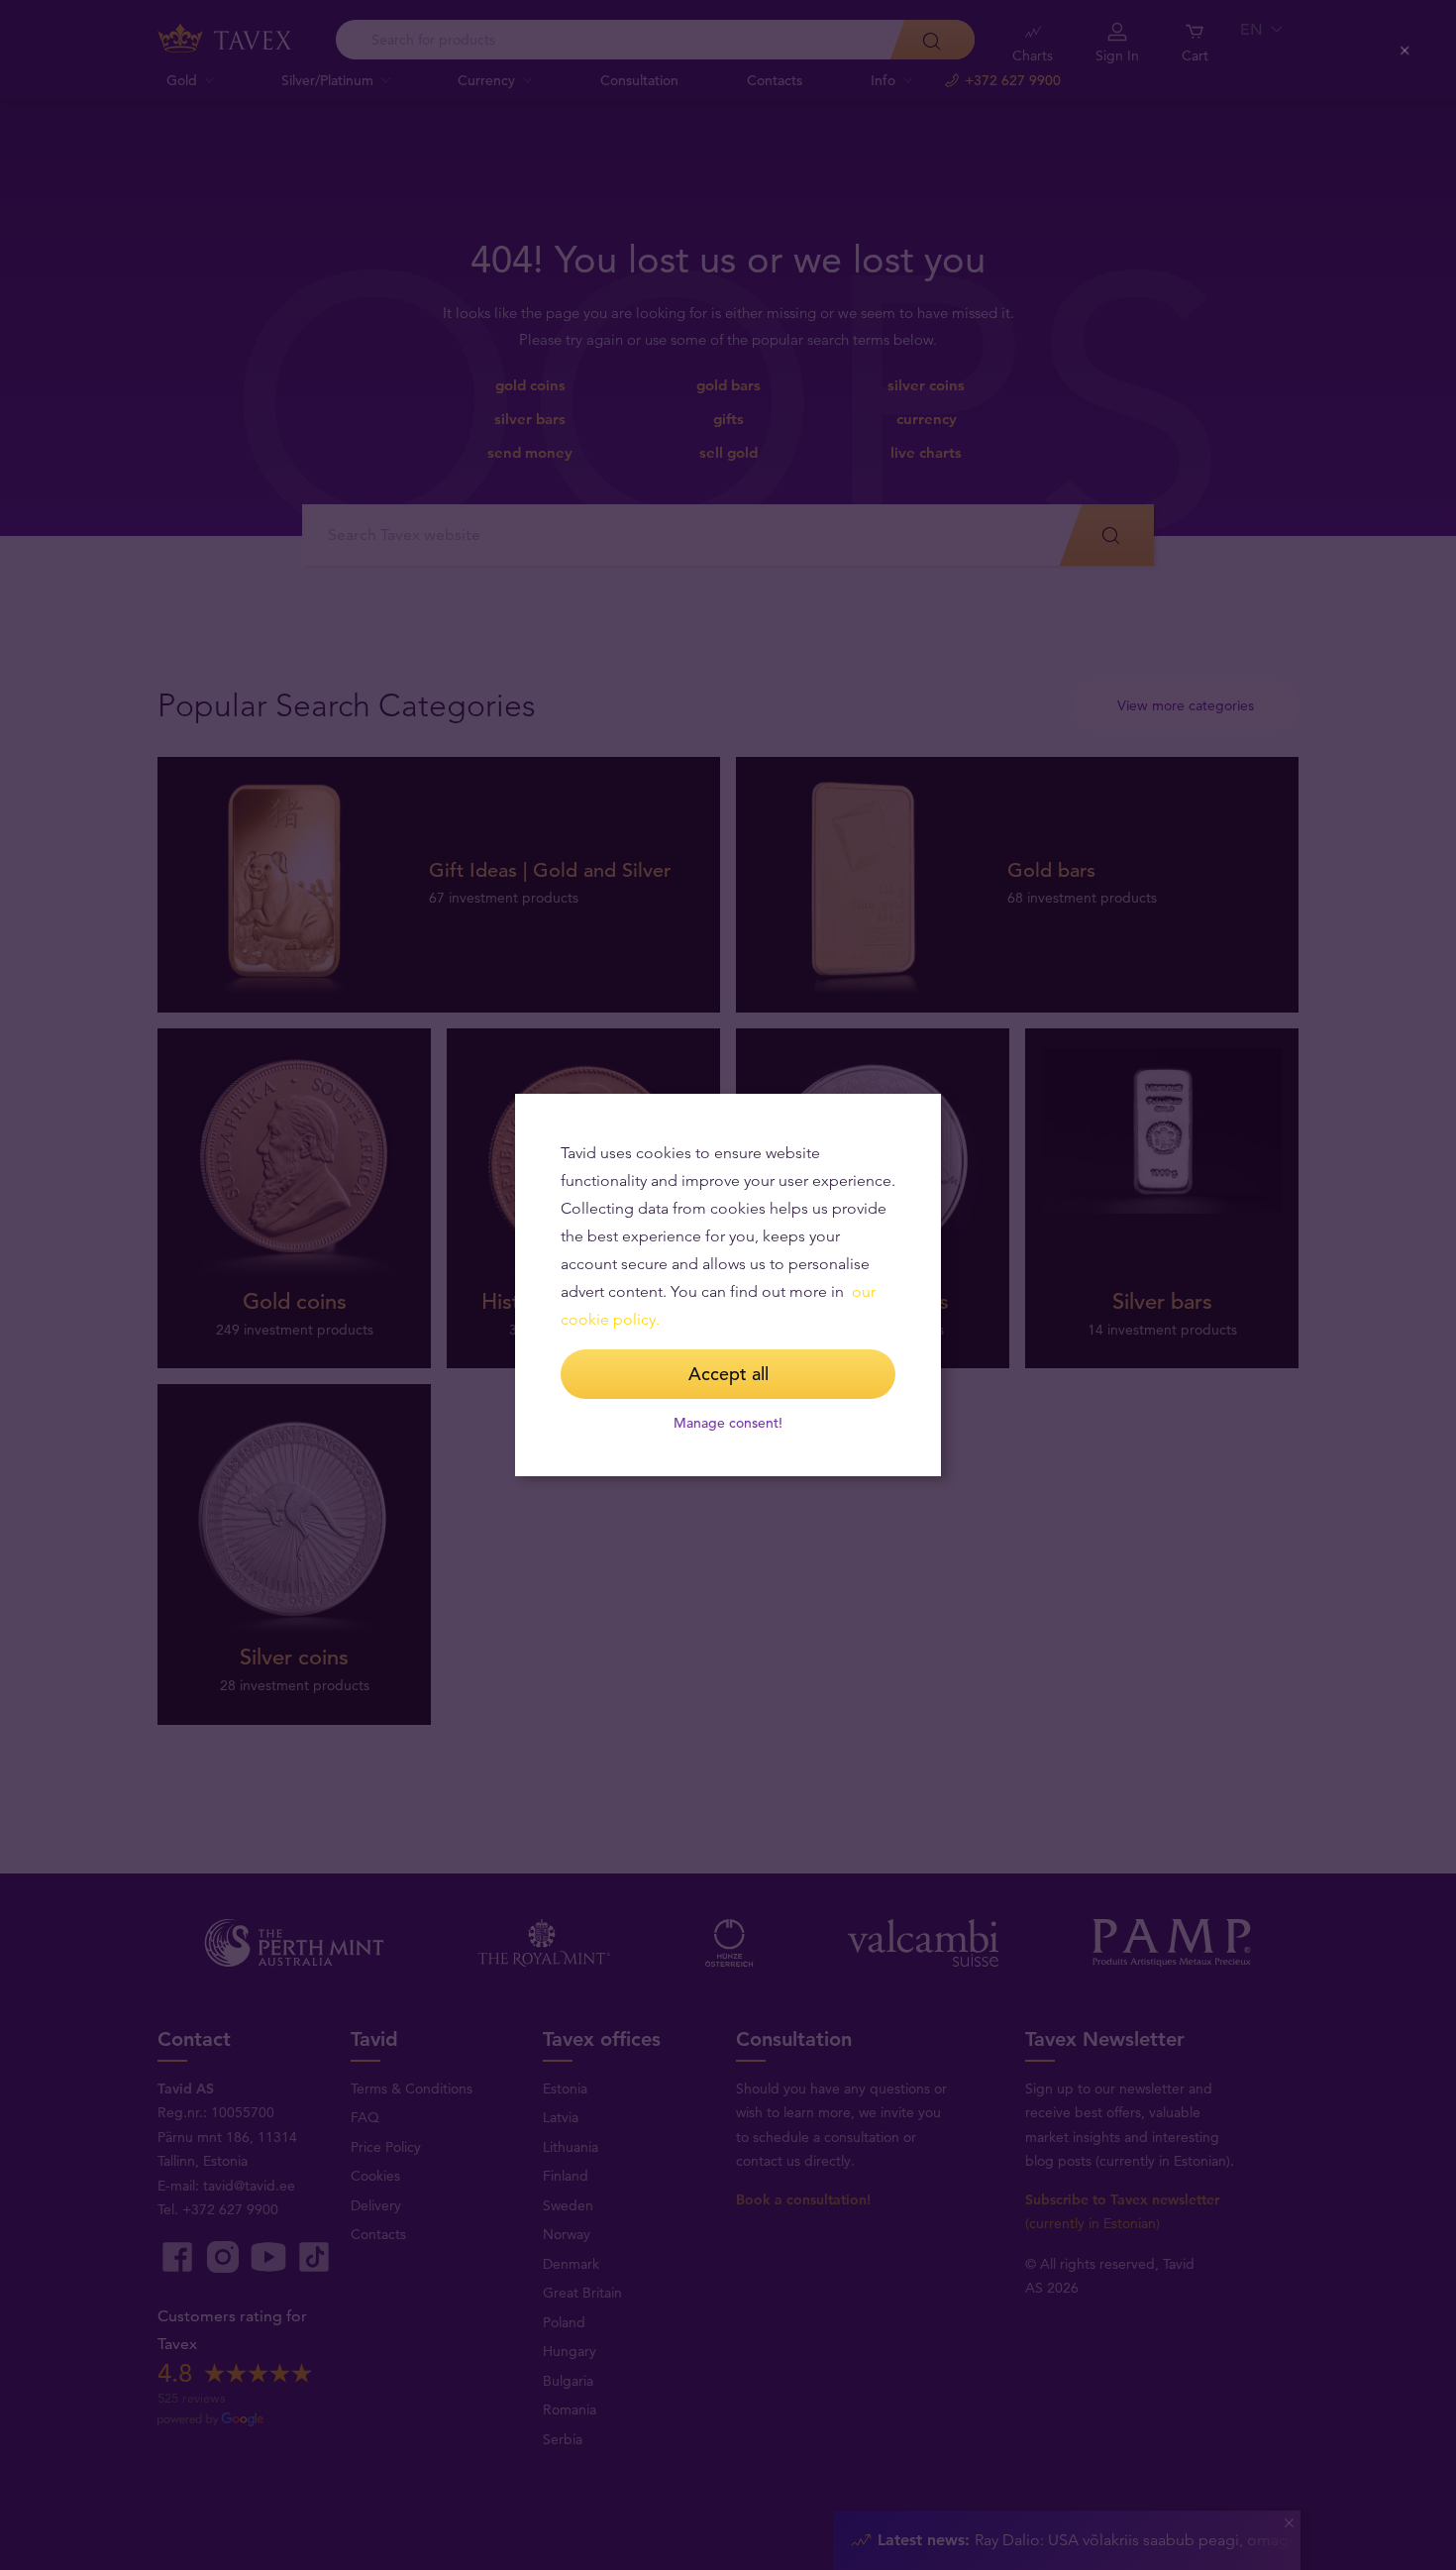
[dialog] (728, 1285)
